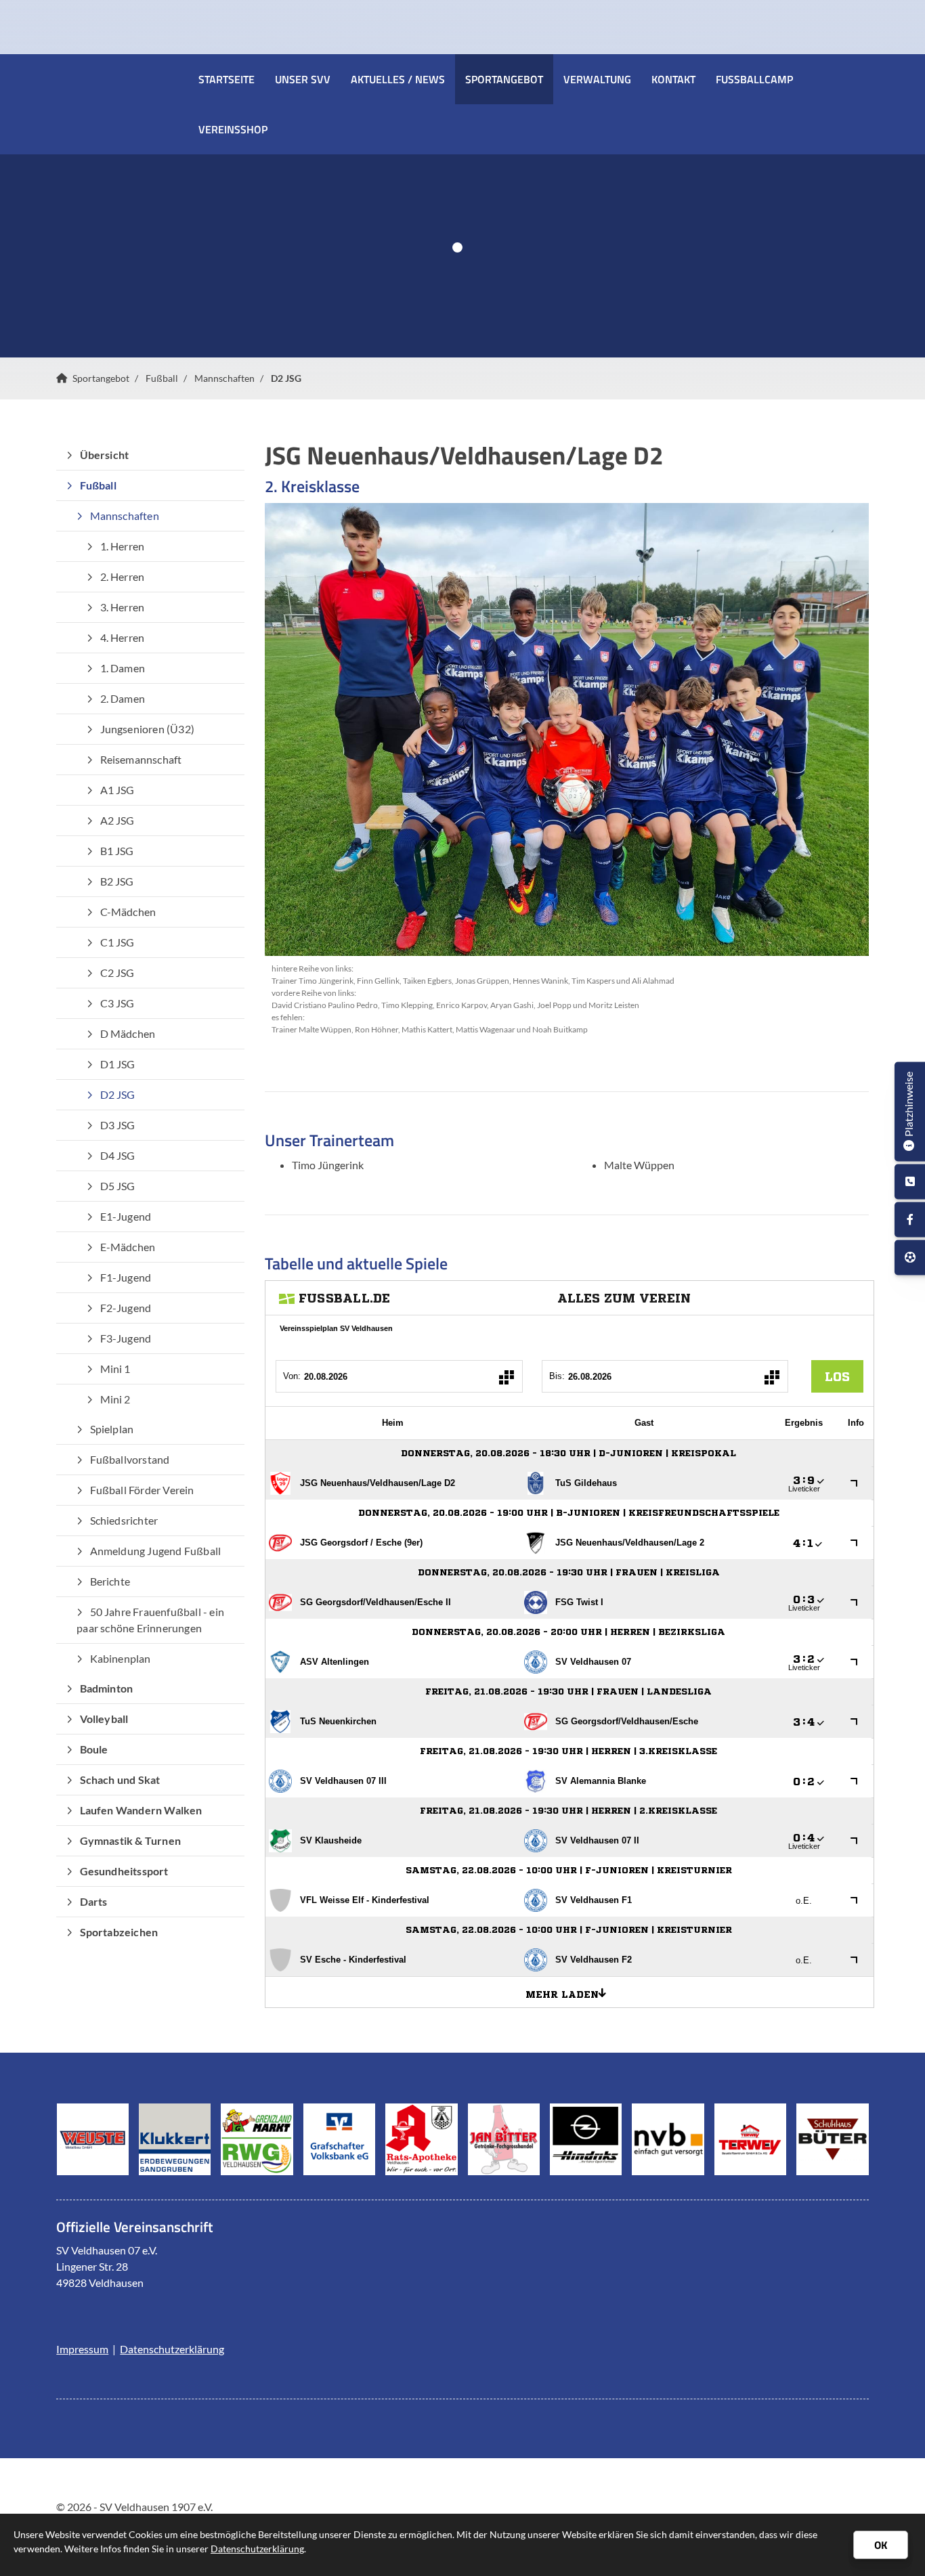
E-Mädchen (128, 1247)
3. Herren (123, 607)
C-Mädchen (128, 912)
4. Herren (123, 637)
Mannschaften (224, 378)
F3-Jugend (126, 1338)
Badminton (107, 1688)
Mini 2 (115, 1399)
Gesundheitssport (124, 1871)
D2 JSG (286, 378)
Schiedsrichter (124, 1520)
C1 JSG (117, 942)
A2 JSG (117, 820)
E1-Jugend (126, 1216)
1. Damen (123, 668)
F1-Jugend (126, 1277)
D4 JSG (118, 1155)
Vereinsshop (233, 129)
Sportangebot (504, 79)
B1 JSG (117, 851)
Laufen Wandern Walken (141, 1810)
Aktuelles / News (398, 79)
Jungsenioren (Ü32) (148, 729)
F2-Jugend (126, 1308)
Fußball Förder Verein (142, 1490)
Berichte (110, 1581)
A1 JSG (117, 790)
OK (881, 2545)
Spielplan (112, 1429)
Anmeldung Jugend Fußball (156, 1551)
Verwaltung (597, 79)
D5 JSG (118, 1186)
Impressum (82, 2349)
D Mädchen (128, 1033)
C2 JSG (117, 973)
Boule (94, 1749)
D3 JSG (118, 1125)
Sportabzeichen (119, 1932)
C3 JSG (117, 1003)
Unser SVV (303, 79)
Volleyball (104, 1719)
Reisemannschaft (141, 759)
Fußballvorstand (130, 1459)
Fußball (162, 378)
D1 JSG (118, 1064)
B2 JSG (117, 881)
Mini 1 (115, 1369)
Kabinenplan (121, 1658)
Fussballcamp (754, 79)
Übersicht (105, 455)
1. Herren (123, 546)
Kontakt (673, 79)
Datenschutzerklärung (172, 2349)
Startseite (227, 79)
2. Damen (123, 698)
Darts (94, 1901)
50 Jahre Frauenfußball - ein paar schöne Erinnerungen (150, 1620)
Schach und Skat (120, 1780)
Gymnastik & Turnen (131, 1840)
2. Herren (123, 576)
